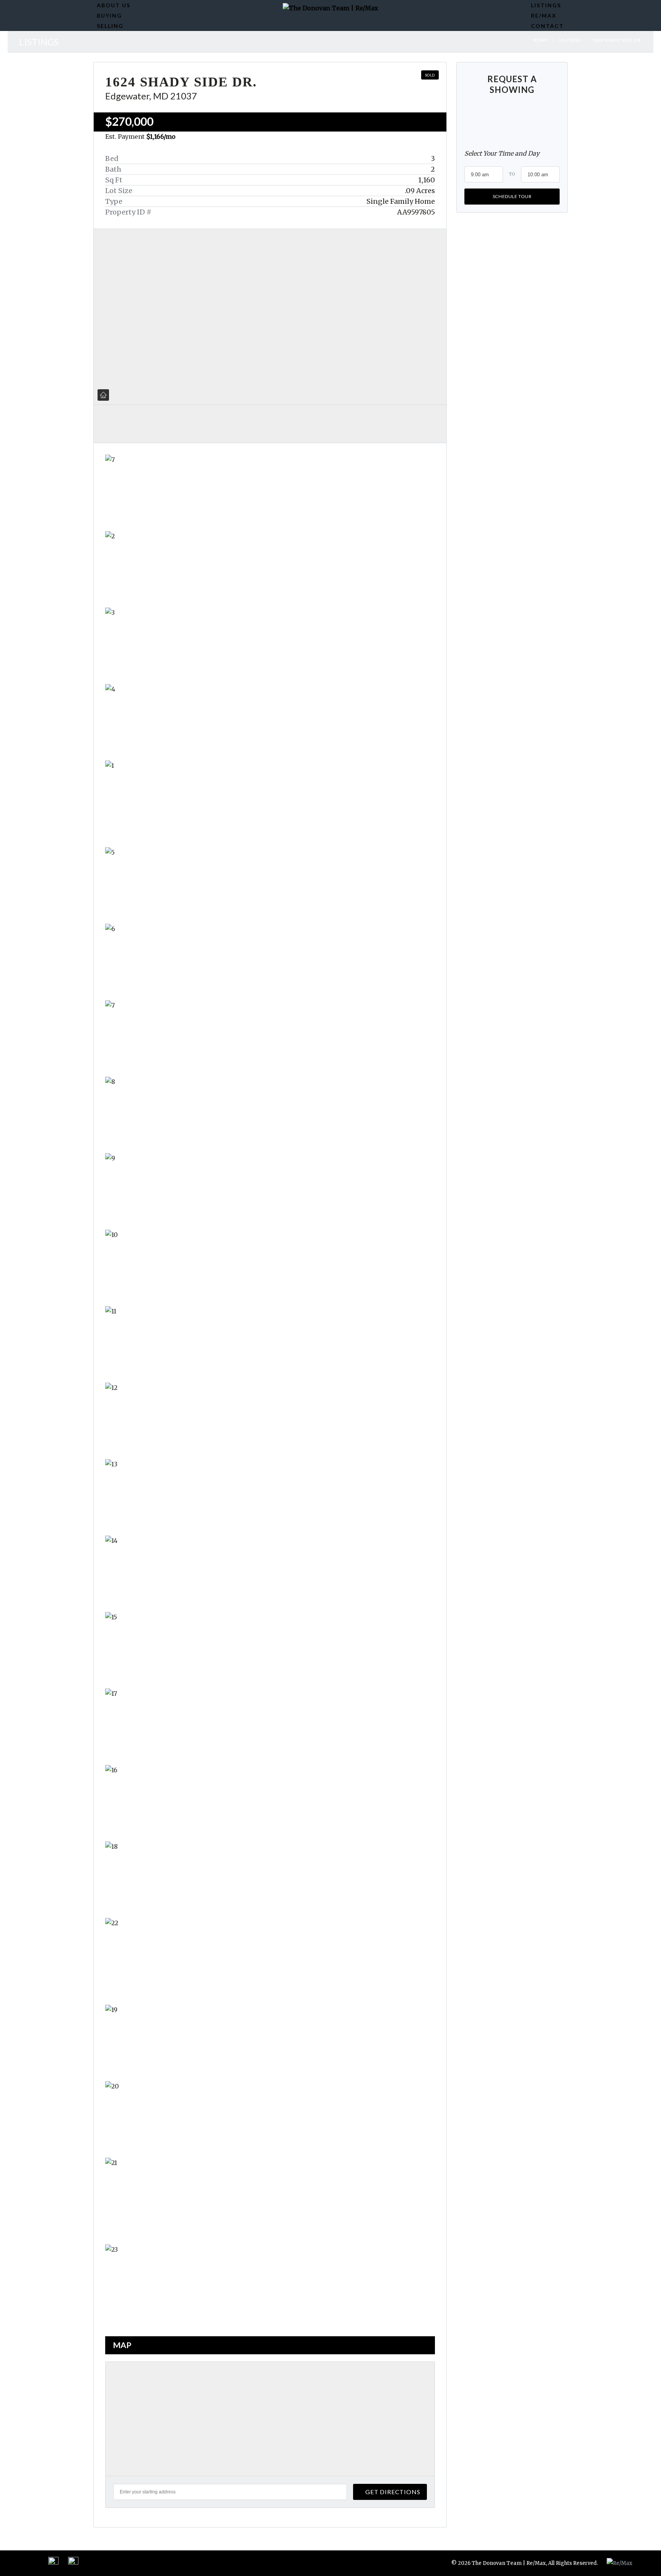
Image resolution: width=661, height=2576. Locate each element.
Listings (546, 5)
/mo (161, 137)
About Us (114, 5)
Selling (110, 26)
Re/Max (544, 15)
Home (541, 40)
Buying (109, 15)
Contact (547, 26)
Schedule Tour (512, 196)
